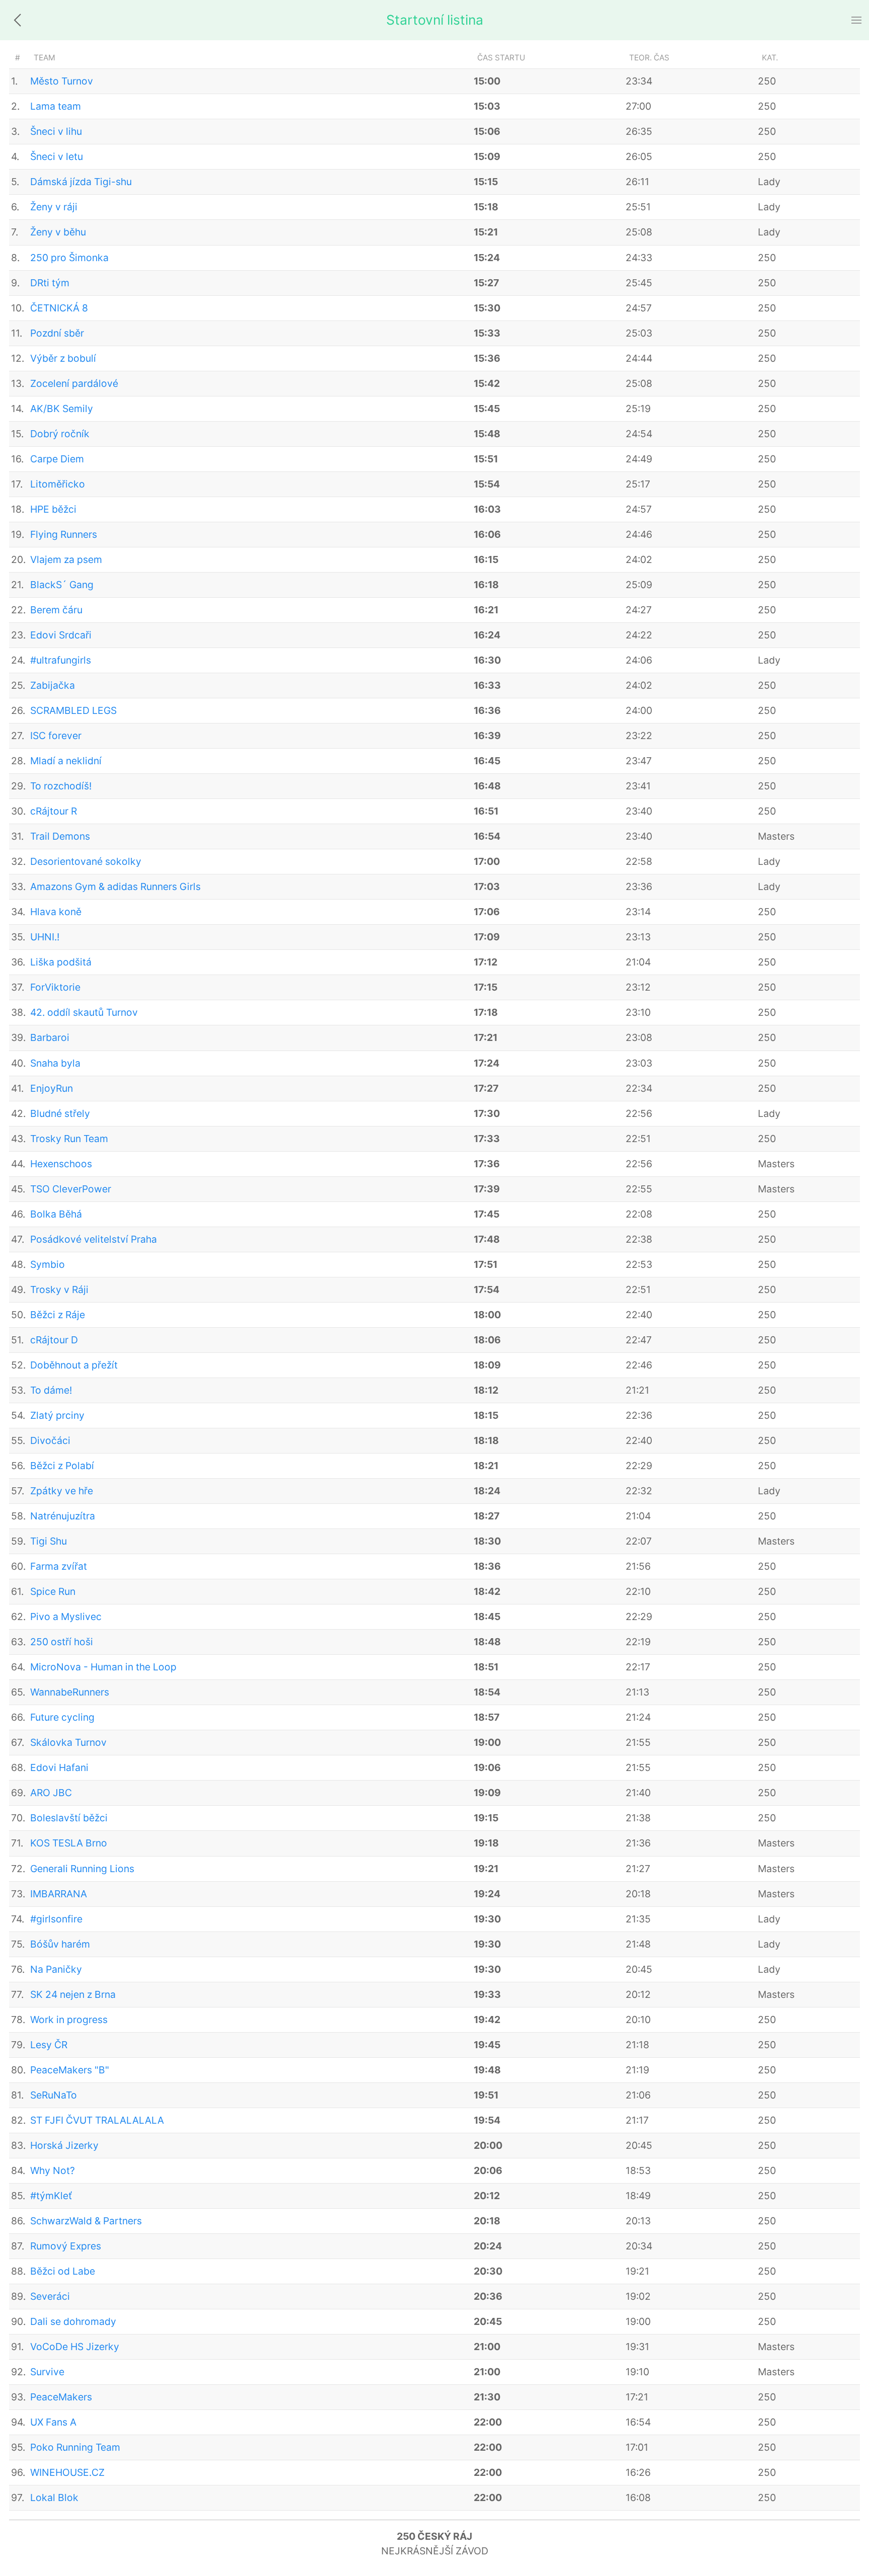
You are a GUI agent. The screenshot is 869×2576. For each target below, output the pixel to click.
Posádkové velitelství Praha (94, 1239)
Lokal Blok (54, 2498)
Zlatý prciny (57, 1415)
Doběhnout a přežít (74, 1365)
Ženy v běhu (58, 232)
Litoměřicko (58, 484)
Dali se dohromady (73, 2321)
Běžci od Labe (63, 2271)
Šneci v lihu (56, 131)
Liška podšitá (61, 962)
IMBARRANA (59, 1894)
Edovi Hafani (59, 1767)
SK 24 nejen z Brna (73, 1994)
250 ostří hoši (62, 1642)
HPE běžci (53, 509)
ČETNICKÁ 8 (59, 308)
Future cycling (62, 1717)
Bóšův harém (60, 1944)
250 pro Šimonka (69, 258)
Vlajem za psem (66, 559)
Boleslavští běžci (69, 1818)
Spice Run (53, 1591)
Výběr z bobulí (63, 358)
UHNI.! (45, 937)
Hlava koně (56, 912)
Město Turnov (62, 81)
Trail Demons (60, 836)
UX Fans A (53, 2422)
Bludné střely (60, 1113)
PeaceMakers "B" (70, 2070)
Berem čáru (56, 610)
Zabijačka (53, 685)
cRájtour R (54, 811)
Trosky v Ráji (59, 1290)
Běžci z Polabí (62, 1466)
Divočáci (50, 1440)
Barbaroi (50, 1037)
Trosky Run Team (69, 1139)
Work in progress (69, 2020)
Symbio (48, 1264)
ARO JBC (51, 1793)
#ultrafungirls (61, 660)
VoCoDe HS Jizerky (75, 2347)
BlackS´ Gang (62, 585)
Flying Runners (64, 534)
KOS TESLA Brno (69, 1843)
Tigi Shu (49, 1541)
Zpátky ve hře (62, 1491)
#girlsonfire (56, 1919)
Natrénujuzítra (63, 1516)
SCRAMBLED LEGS (73, 710)
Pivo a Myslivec (66, 1617)
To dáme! (51, 1390)
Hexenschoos (61, 1164)
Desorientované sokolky (86, 861)
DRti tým (50, 283)
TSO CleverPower (71, 1189)
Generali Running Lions (82, 1869)
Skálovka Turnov (68, 1742)
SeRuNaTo (54, 2095)
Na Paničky (56, 1969)
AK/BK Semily (62, 409)
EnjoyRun (52, 1088)
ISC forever (56, 736)
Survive (47, 2372)
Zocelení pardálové (74, 383)
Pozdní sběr (57, 333)
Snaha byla (55, 1063)
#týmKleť (51, 2196)
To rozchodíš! (61, 786)
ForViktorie (55, 987)
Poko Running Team (75, 2447)
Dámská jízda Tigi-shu (81, 182)
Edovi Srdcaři (61, 635)
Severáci (50, 2296)
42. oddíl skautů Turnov (84, 1012)
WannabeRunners (70, 1692)
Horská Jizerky (64, 2145)
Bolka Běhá (56, 1214)
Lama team (56, 106)
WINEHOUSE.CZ (67, 2472)
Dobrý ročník (60, 434)
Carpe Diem (57, 459)
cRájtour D (54, 1340)
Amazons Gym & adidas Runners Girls (115, 887)
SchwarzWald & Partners (86, 2221)
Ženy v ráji (54, 207)
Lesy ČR (49, 2045)
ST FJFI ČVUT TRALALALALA (97, 2120)
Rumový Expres (66, 2246)
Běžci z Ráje (58, 1315)
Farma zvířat (59, 1566)
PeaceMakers (61, 2397)
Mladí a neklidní (66, 761)
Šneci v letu (57, 156)
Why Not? (53, 2170)
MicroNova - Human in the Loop (103, 1667)
